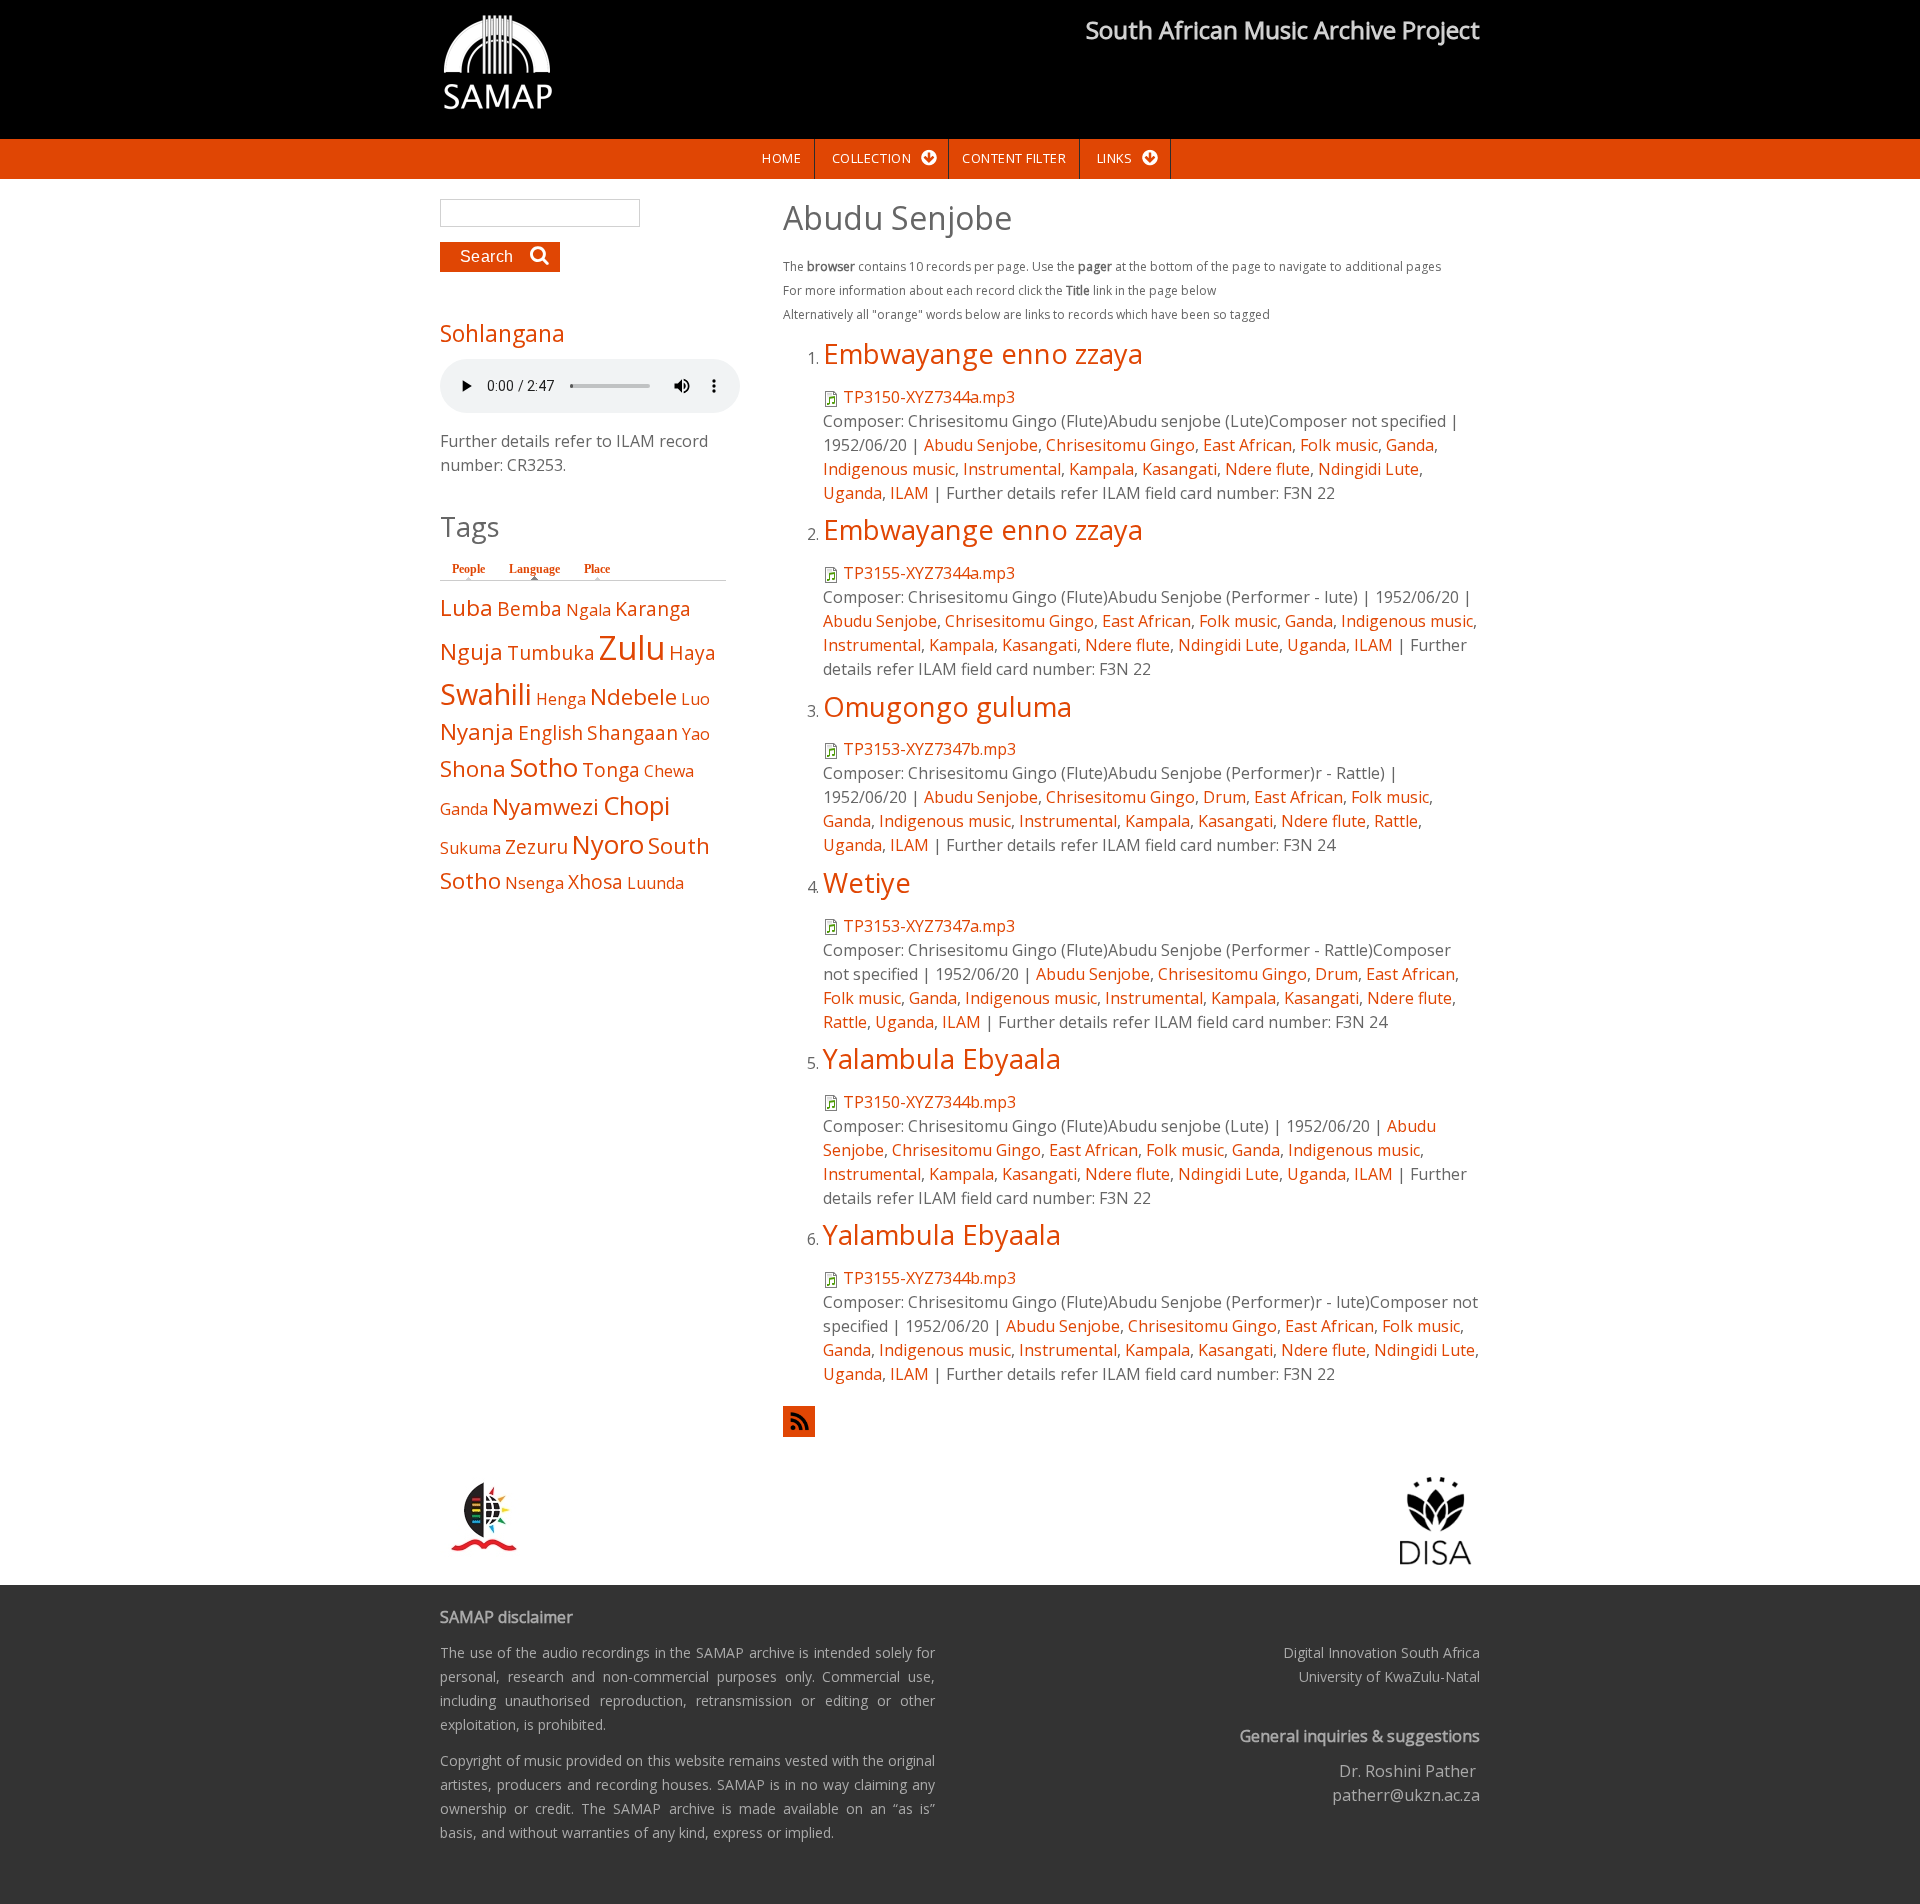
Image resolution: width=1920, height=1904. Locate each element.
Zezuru (536, 846)
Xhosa (595, 881)
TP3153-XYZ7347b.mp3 (929, 749)
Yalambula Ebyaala (942, 1058)
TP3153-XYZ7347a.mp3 (929, 926)
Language (539, 569)
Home (781, 158)
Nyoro (608, 844)
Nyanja (477, 731)
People (468, 569)
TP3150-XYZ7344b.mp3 (929, 1102)
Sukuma (470, 848)
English (550, 732)
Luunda (655, 883)
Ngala (588, 610)
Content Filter (1014, 158)
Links (1115, 158)
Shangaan (632, 732)
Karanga (653, 608)
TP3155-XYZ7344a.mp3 (929, 573)
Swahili (486, 693)
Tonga (611, 769)
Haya (692, 652)
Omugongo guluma (947, 706)
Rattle (1396, 821)
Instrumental (1012, 469)
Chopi (636, 805)
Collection (871, 158)
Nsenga (534, 883)
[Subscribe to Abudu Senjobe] (1131, 1421)
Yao (696, 734)
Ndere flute (1267, 469)
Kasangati (1179, 469)
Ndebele (633, 696)
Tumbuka (551, 652)
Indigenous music (889, 469)
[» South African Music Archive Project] (497, 65)
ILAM (909, 493)
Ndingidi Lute (1368, 469)
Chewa (669, 771)
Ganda (1410, 445)
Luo (695, 699)
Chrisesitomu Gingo (1120, 445)
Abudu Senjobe (981, 445)
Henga (561, 699)
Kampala (1101, 469)
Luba (466, 607)
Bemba (529, 608)
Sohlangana (502, 333)
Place (597, 569)
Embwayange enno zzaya (983, 353)
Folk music (1339, 445)
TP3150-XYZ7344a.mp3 (929, 397)
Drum (1224, 797)
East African (1247, 445)
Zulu (632, 647)
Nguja (471, 651)
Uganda (852, 493)
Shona (473, 768)
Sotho (544, 767)
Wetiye (867, 882)
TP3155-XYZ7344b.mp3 (929, 1278)
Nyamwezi (545, 806)
